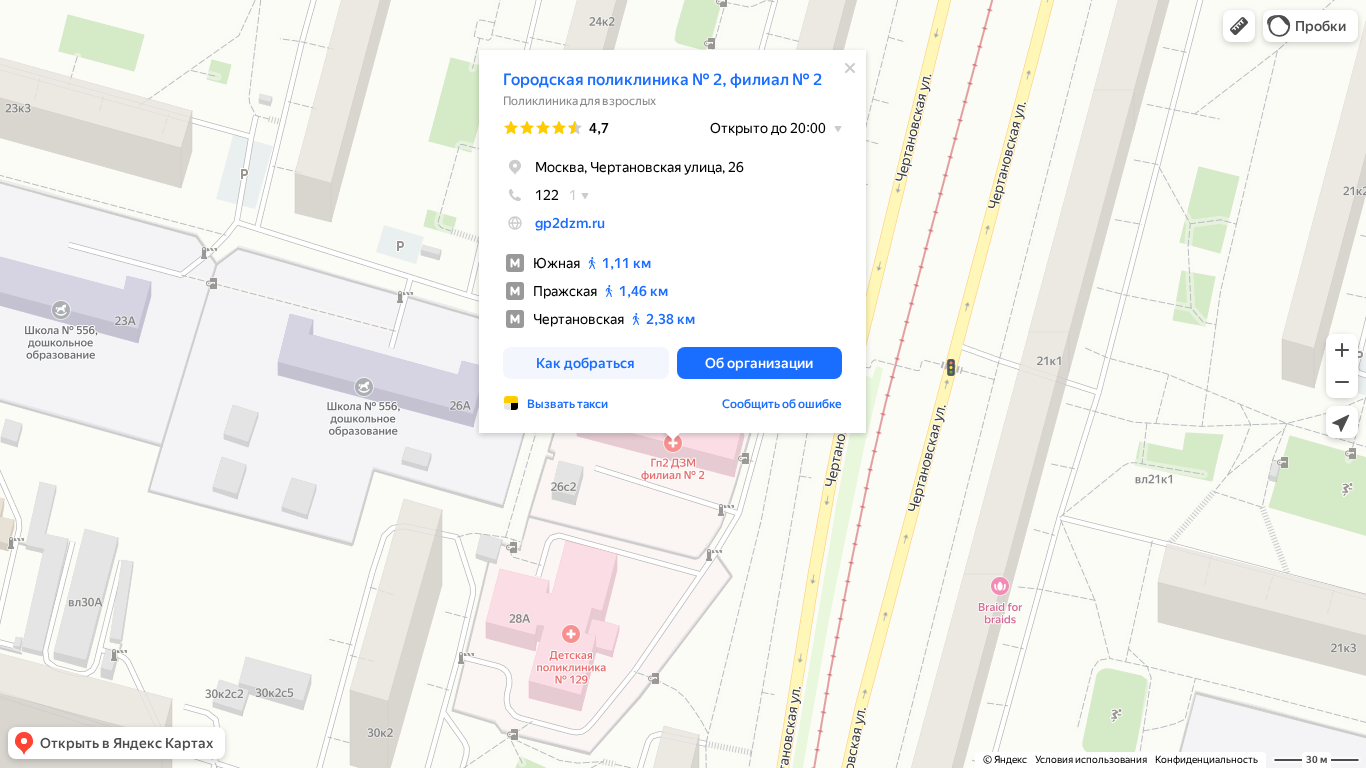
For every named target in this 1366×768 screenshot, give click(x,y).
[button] (1239, 26)
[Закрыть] (850, 68)
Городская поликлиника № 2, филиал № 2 (662, 79)
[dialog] (672, 241)
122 (547, 195)
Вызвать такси (567, 404)
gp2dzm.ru (570, 223)
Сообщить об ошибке (782, 404)
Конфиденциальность (1206, 759)
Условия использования (1091, 759)
